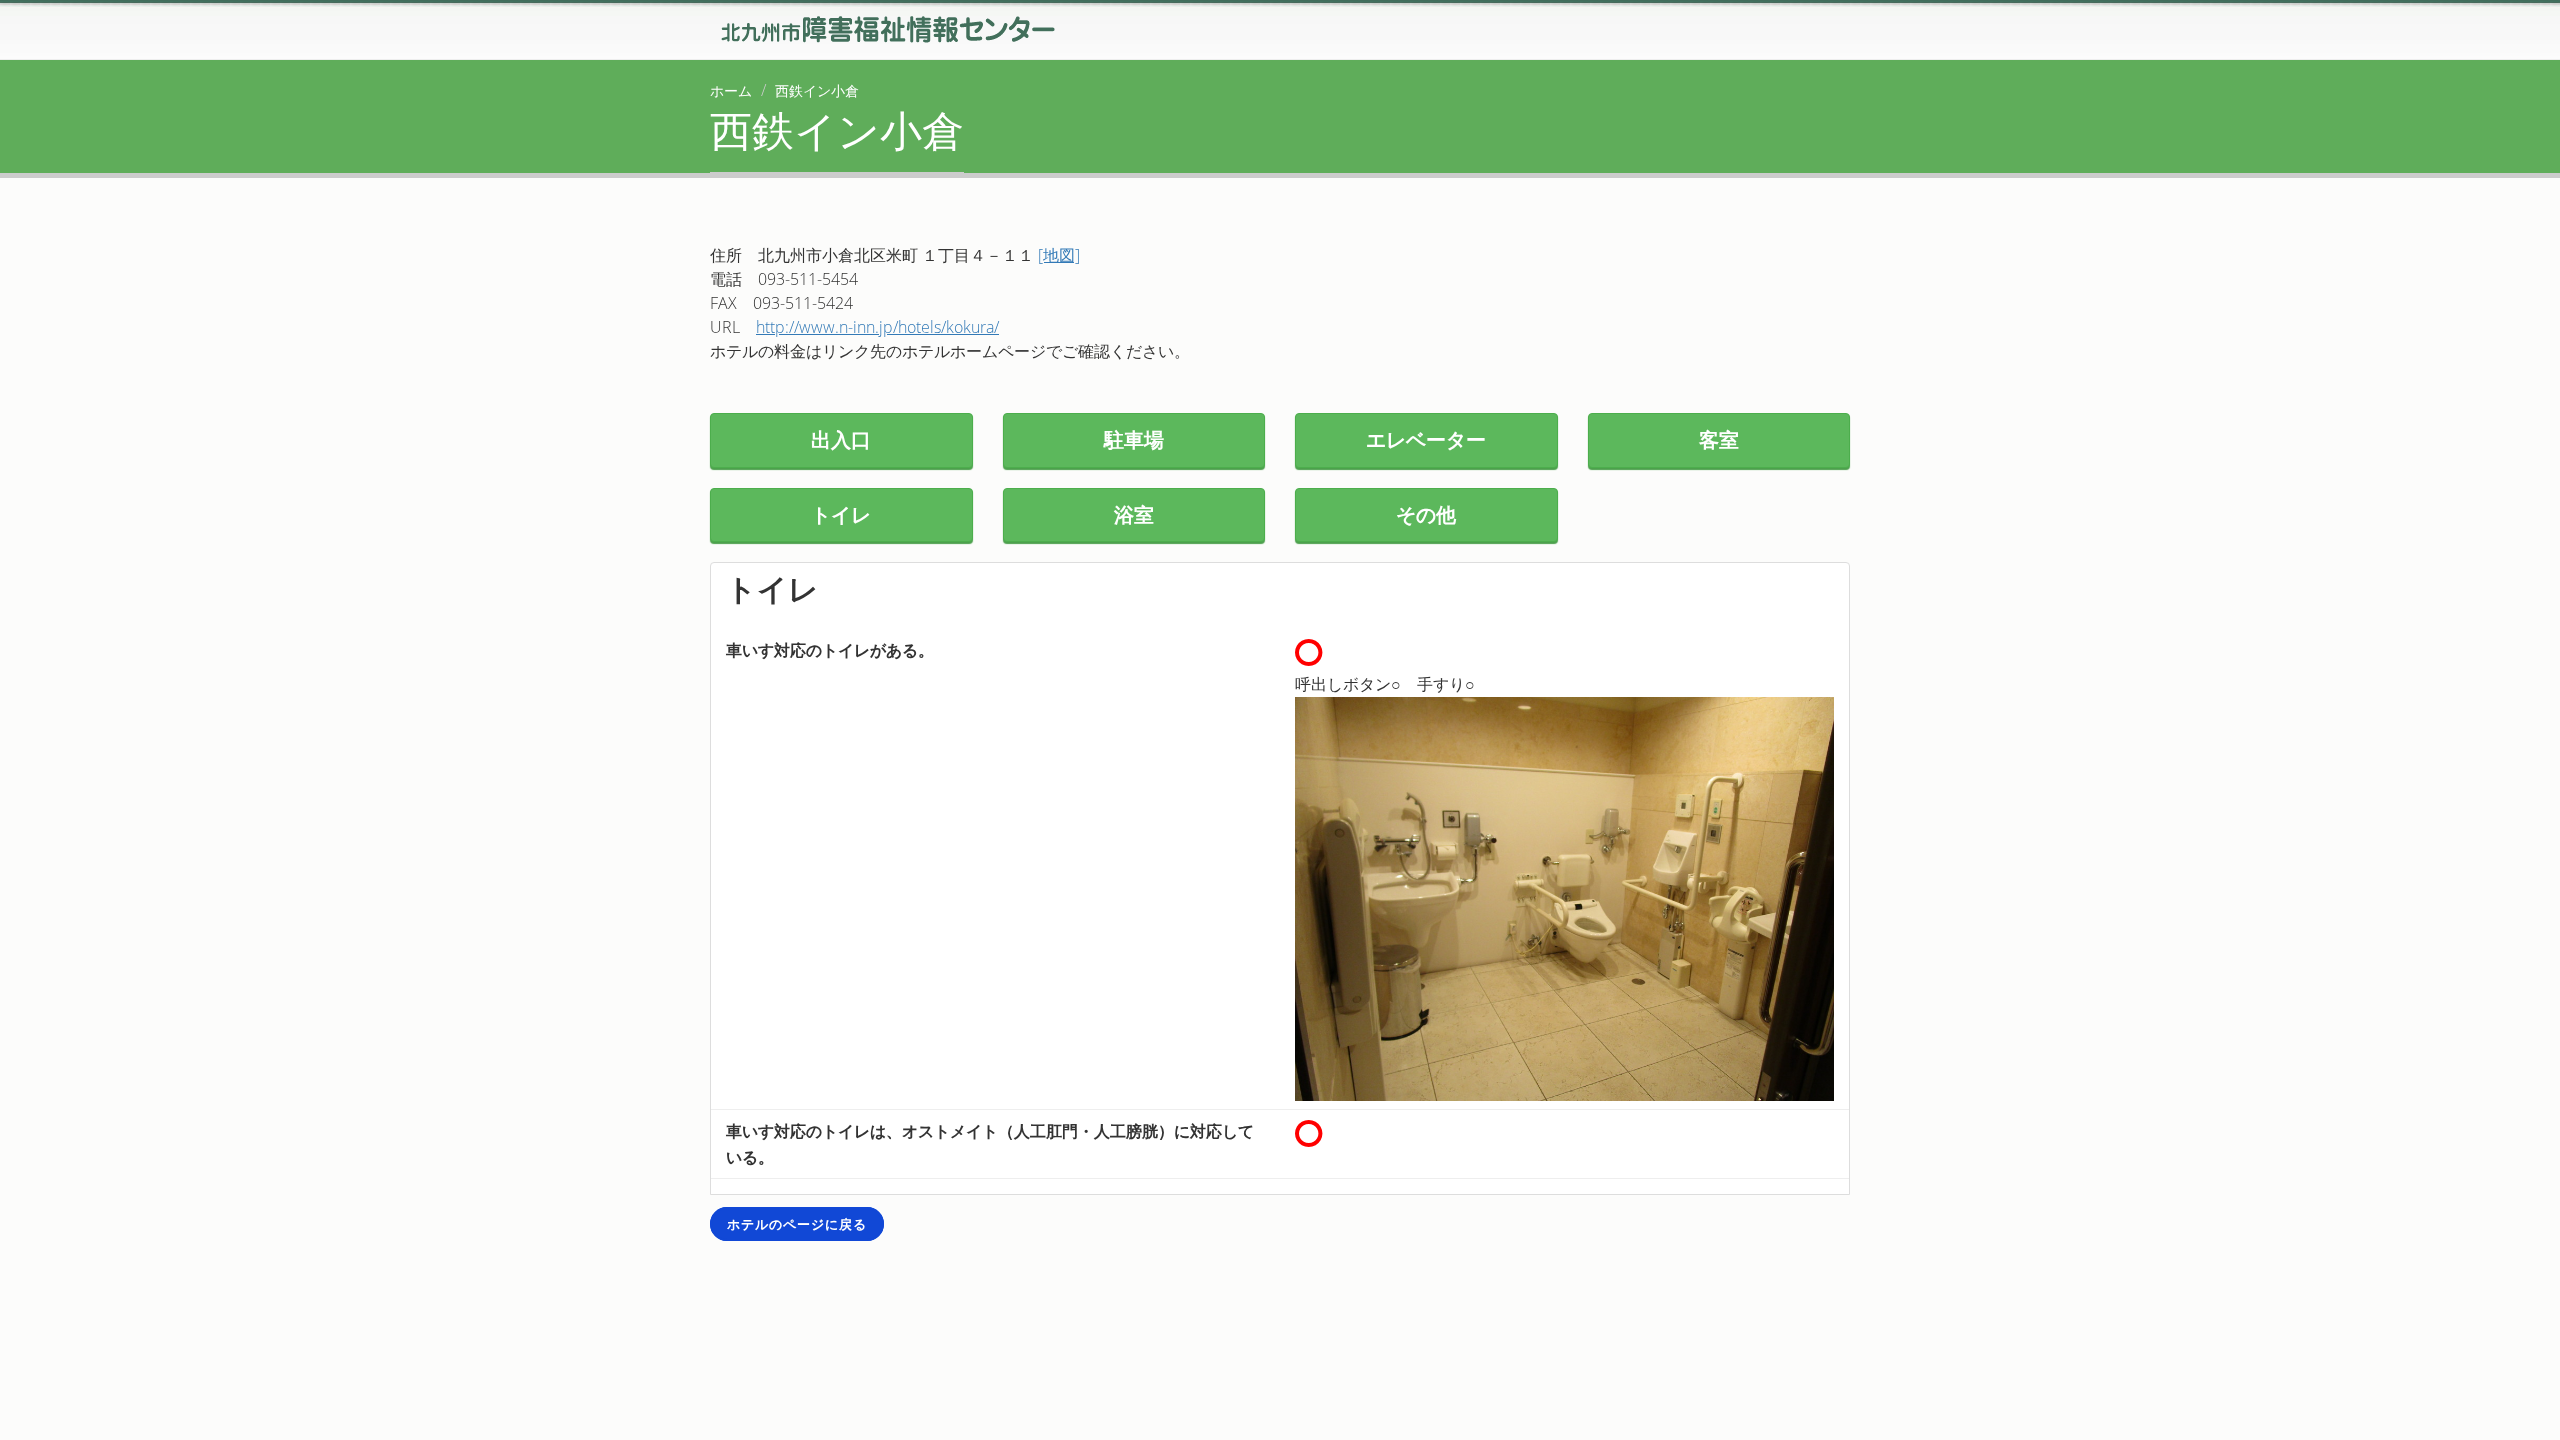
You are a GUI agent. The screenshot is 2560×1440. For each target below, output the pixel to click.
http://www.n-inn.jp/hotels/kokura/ (877, 327)
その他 (1426, 514)
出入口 (841, 439)
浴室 (1134, 514)
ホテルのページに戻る (797, 1224)
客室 (1719, 439)
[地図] (1059, 255)
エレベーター (1426, 439)
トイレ (841, 514)
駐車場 (1134, 439)
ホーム (731, 90)
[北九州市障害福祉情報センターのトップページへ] (886, 27)
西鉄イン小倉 (817, 90)
